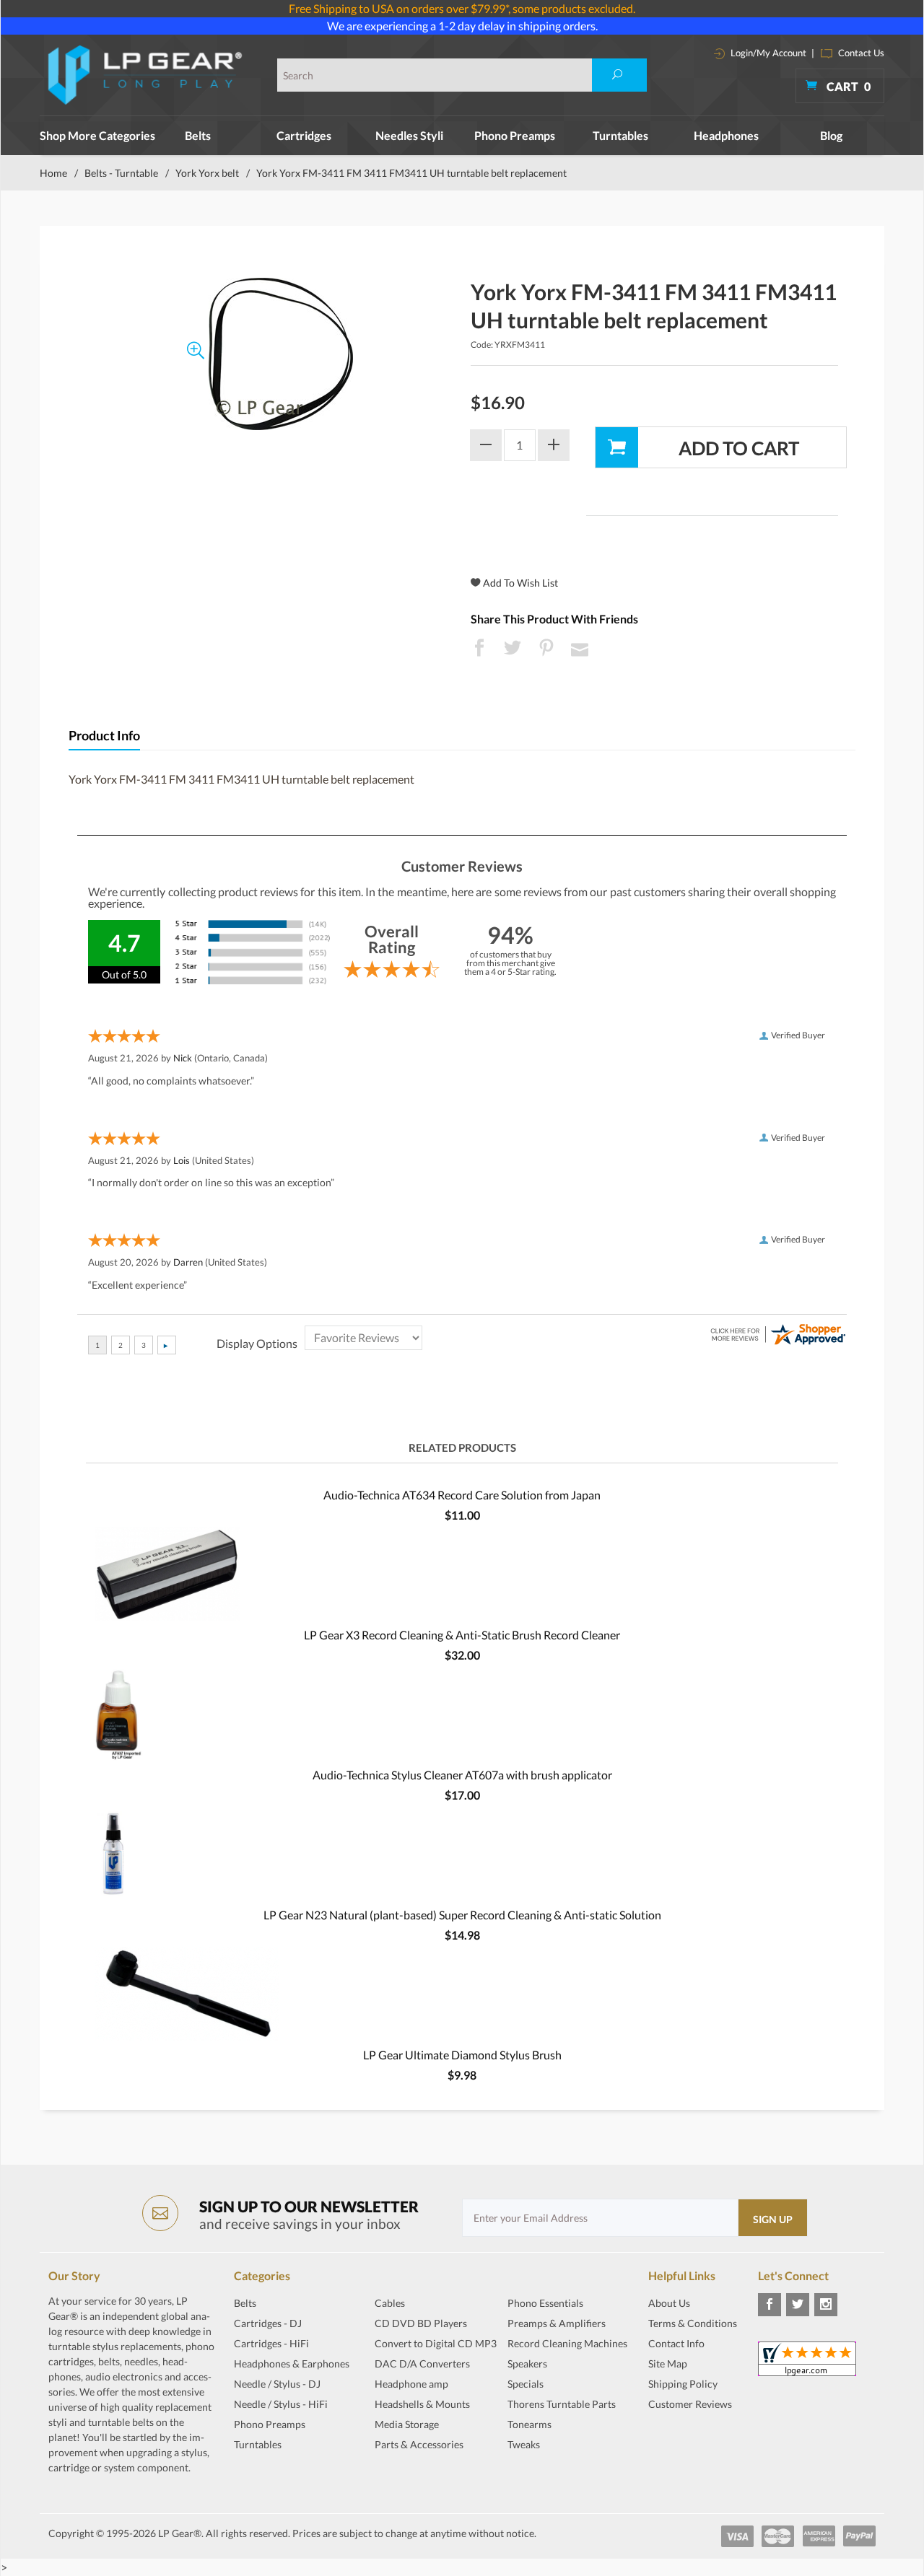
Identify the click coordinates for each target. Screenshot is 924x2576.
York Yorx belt (207, 173)
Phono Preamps (515, 135)
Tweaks (524, 2444)
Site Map (668, 2363)
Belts (198, 135)
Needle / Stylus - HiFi (281, 2404)
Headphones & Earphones (292, 2363)
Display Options (257, 1343)
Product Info (104, 736)
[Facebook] (770, 2305)
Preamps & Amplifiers (557, 2323)
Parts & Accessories (419, 2444)
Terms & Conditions (693, 2323)
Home (53, 173)
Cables (390, 2303)
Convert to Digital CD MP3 (436, 2343)
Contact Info (676, 2343)
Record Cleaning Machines (567, 2343)
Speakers (527, 2363)
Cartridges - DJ (268, 2323)
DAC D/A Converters (422, 2363)
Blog (831, 135)
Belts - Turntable (121, 173)
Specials (526, 2384)
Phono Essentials (545, 2303)
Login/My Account (767, 53)
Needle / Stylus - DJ (277, 2384)
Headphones (726, 135)
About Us (669, 2303)
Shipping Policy (683, 2384)
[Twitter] (798, 2305)
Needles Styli (409, 135)
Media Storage (407, 2424)
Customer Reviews (690, 2404)
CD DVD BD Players (421, 2323)
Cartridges (304, 135)
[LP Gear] (145, 75)
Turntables (620, 135)
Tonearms (529, 2424)
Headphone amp (411, 2384)
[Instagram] (826, 2305)
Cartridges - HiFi (271, 2343)
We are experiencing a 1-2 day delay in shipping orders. (462, 26)
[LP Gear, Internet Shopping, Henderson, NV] (684, 2440)
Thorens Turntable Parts (562, 2404)
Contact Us (860, 53)
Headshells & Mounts (422, 2404)
